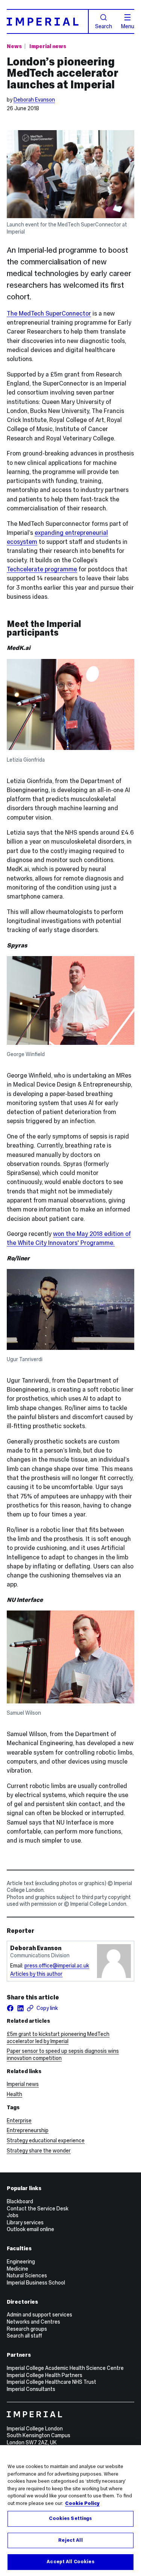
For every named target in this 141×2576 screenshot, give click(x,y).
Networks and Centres (33, 2322)
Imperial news (48, 46)
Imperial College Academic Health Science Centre (65, 2368)
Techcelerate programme (42, 569)
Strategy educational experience (46, 2140)
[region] (70, 2511)
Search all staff (24, 2336)
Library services (25, 2222)
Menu (128, 26)
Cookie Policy (82, 2503)
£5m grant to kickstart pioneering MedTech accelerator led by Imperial (58, 2038)
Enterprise (19, 2121)
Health (14, 2094)
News (14, 46)
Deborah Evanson (34, 100)
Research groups (27, 2329)
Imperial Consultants (31, 2389)
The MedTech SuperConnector (49, 313)
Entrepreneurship (28, 2130)
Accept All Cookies (70, 2562)
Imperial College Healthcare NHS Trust (52, 2382)
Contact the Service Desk (38, 2209)
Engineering (21, 2262)
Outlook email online (30, 2229)
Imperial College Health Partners (45, 2375)
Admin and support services (39, 2315)
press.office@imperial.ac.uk (57, 1966)
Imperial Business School (36, 2283)
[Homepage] (48, 21)
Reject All (70, 2540)
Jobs (13, 2215)
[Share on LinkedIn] (20, 2008)
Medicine (17, 2269)
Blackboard (20, 2201)
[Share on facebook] (10, 2008)
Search (104, 26)
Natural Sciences (27, 2275)
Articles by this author (36, 1974)
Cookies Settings (70, 2518)
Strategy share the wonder (39, 2151)
